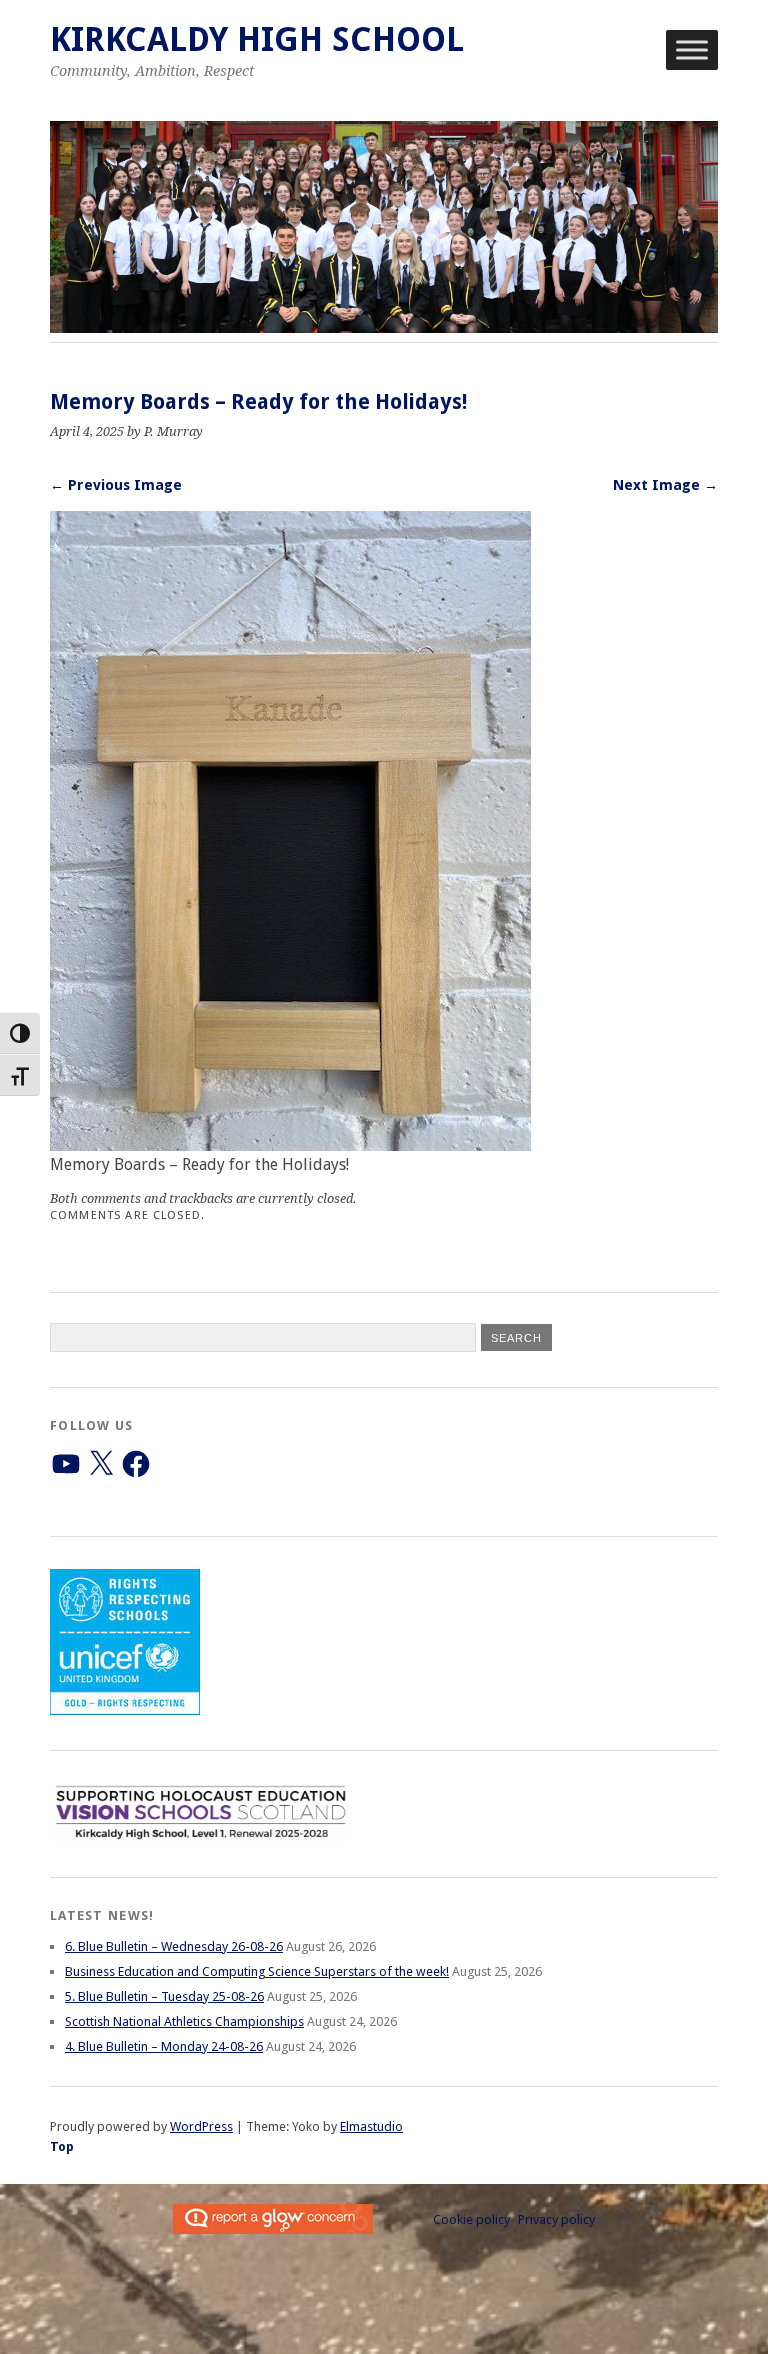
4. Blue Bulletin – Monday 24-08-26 (164, 2046)
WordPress (201, 2126)
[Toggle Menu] (692, 49)
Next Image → (665, 485)
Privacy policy (556, 2219)
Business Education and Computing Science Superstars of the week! (257, 1971)
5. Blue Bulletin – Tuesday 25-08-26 (164, 1996)
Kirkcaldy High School (257, 39)
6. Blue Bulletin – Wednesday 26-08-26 (174, 1946)
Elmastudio (371, 2126)
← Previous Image (116, 485)
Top (62, 2146)
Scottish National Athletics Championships (184, 2021)
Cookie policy (471, 2219)
